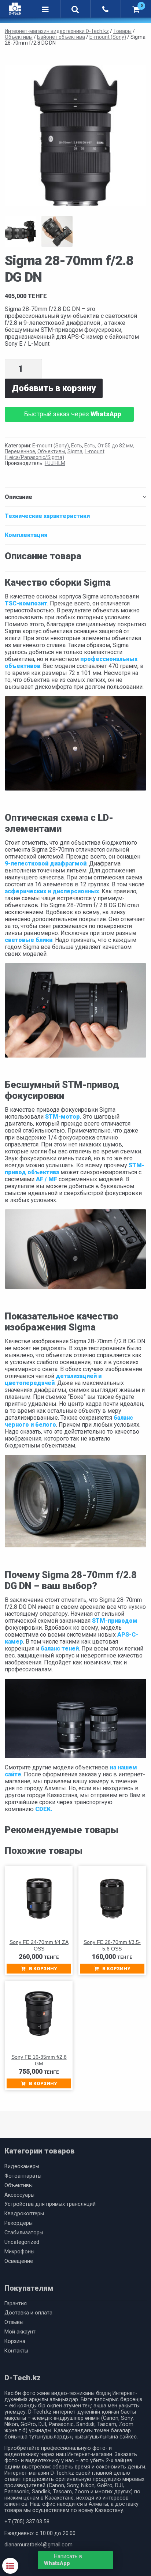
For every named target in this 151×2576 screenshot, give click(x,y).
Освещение (19, 2261)
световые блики (29, 940)
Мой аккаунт (20, 2332)
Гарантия (16, 2304)
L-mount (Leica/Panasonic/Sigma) (55, 454)
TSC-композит (26, 603)
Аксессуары (19, 2195)
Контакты (16, 2351)
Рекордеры (19, 2223)
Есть (77, 446)
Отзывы (14, 2322)
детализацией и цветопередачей (53, 1379)
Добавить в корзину (54, 388)
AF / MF (47, 1179)
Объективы (51, 451)
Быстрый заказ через (73, 414)
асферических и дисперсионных (52, 891)
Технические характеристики (47, 516)
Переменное (20, 451)
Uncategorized (22, 2242)
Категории (10, 2566)
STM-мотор (62, 1117)
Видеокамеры (22, 2166)
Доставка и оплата (28, 2313)
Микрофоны (19, 2252)
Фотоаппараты (23, 2176)
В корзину (43, 1969)
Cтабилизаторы (24, 2233)
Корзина (15, 2341)
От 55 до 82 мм (115, 446)
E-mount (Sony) (51, 446)
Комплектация (26, 535)
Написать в (63, 2560)
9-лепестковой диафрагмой (46, 863)
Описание (19, 497)
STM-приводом (115, 1621)
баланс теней (59, 1649)
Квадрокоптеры (24, 2214)
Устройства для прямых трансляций (50, 2204)
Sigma (75, 451)
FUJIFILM (55, 463)
